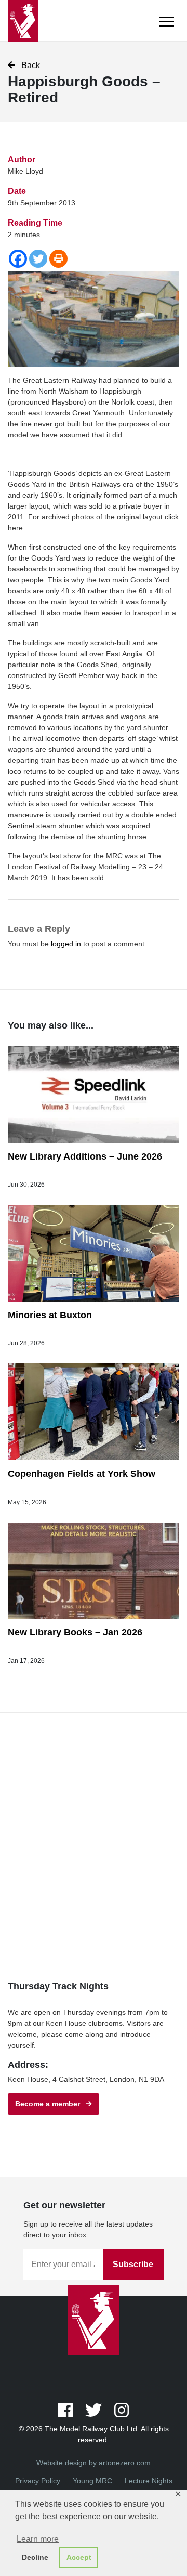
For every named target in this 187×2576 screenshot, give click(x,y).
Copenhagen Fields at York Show (82, 1474)
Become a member (51, 2104)
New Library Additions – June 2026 (85, 1156)
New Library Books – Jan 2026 (75, 1632)
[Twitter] (38, 259)
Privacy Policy (38, 2481)
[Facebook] (18, 259)
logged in (66, 944)
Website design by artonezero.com (94, 2463)
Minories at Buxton (50, 1315)
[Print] (58, 259)
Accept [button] (79, 2557)
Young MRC (92, 2481)
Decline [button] (35, 2557)
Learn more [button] (38, 2539)
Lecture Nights (149, 2481)
